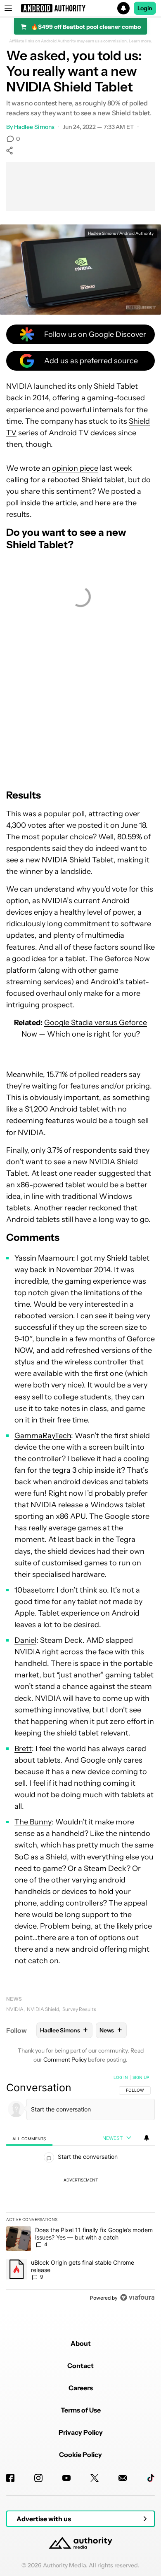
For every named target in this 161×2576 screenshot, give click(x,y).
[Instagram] (38, 2478)
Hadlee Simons (34, 127)
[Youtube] (66, 2478)
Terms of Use (81, 2410)
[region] (80, 2189)
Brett (23, 1749)
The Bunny (33, 1822)
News (14, 1999)
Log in (121, 2077)
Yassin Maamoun (44, 1258)
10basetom (34, 1590)
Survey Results (79, 2009)
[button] (80, 8)
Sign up (141, 2077)
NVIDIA (15, 2009)
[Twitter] (95, 2478)
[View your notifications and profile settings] (147, 2138)
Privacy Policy (81, 2432)
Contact (80, 2366)
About (81, 2343)
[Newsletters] (123, 2478)
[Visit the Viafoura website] (137, 2297)
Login (145, 8)
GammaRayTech (43, 1436)
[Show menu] (8, 8)
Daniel (25, 1640)
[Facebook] (10, 2478)
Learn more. (141, 41)
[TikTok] (151, 2478)
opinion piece (75, 468)
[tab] (29, 2138)
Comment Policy (65, 2060)
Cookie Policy (80, 2455)
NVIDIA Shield (43, 2009)
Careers (81, 2388)
